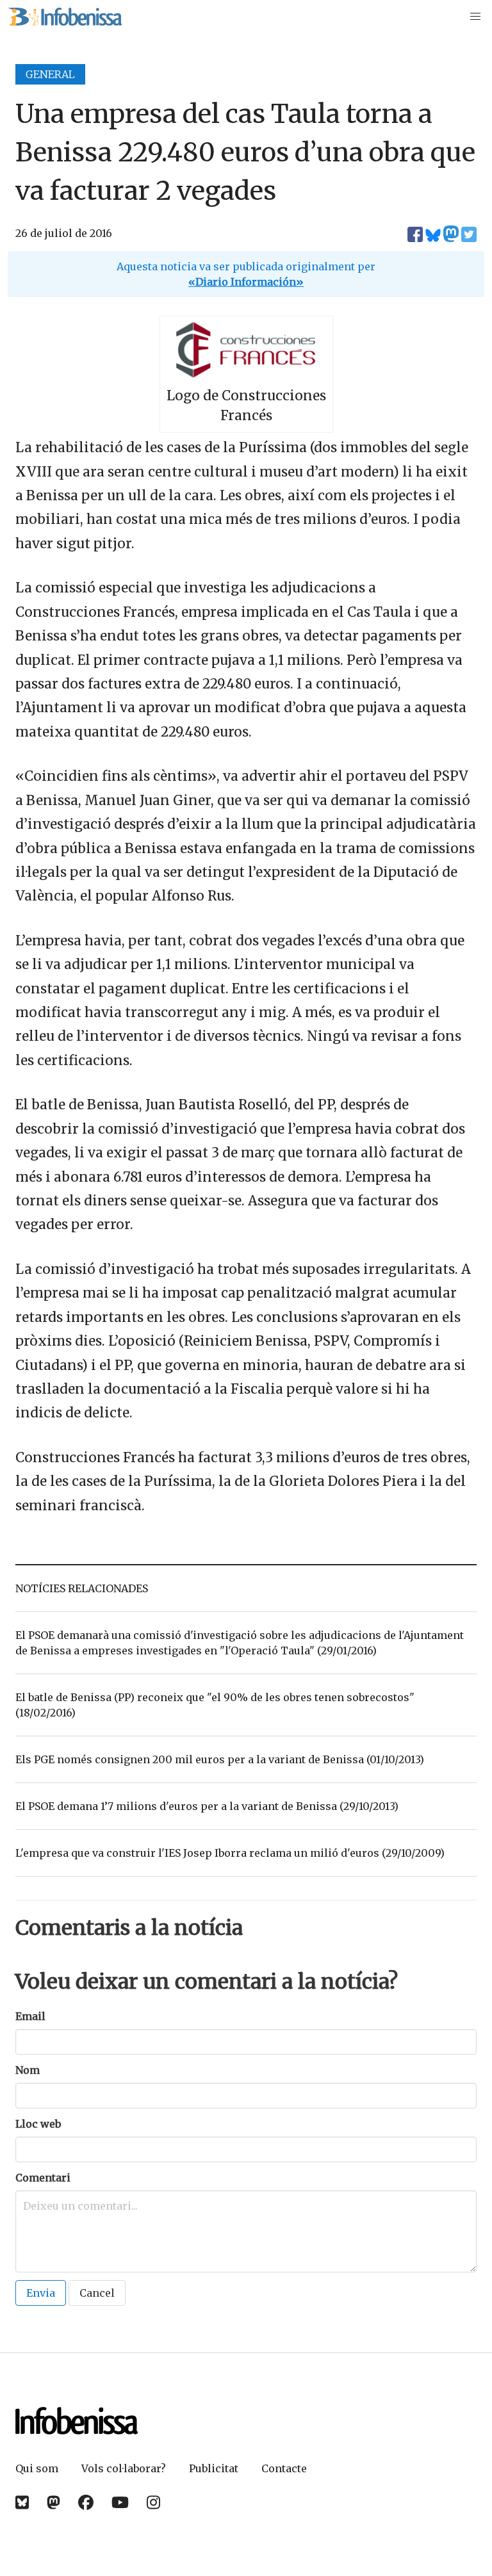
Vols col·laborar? (124, 2468)
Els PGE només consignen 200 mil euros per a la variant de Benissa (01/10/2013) (220, 1759)
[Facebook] (86, 2503)
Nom (28, 2070)
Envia (41, 2293)
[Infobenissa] (65, 17)
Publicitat (214, 2468)
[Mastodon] (53, 2503)
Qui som (37, 2468)
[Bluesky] (22, 2503)
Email (30, 2016)
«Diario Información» (246, 282)
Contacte (284, 2468)
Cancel (97, 2293)
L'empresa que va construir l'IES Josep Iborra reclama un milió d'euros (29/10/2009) (230, 1853)
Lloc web (38, 2124)
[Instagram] (153, 2503)
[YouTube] (120, 2503)
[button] (475, 17)
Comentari (43, 2178)
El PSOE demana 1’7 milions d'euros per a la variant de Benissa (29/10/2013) (207, 1806)
